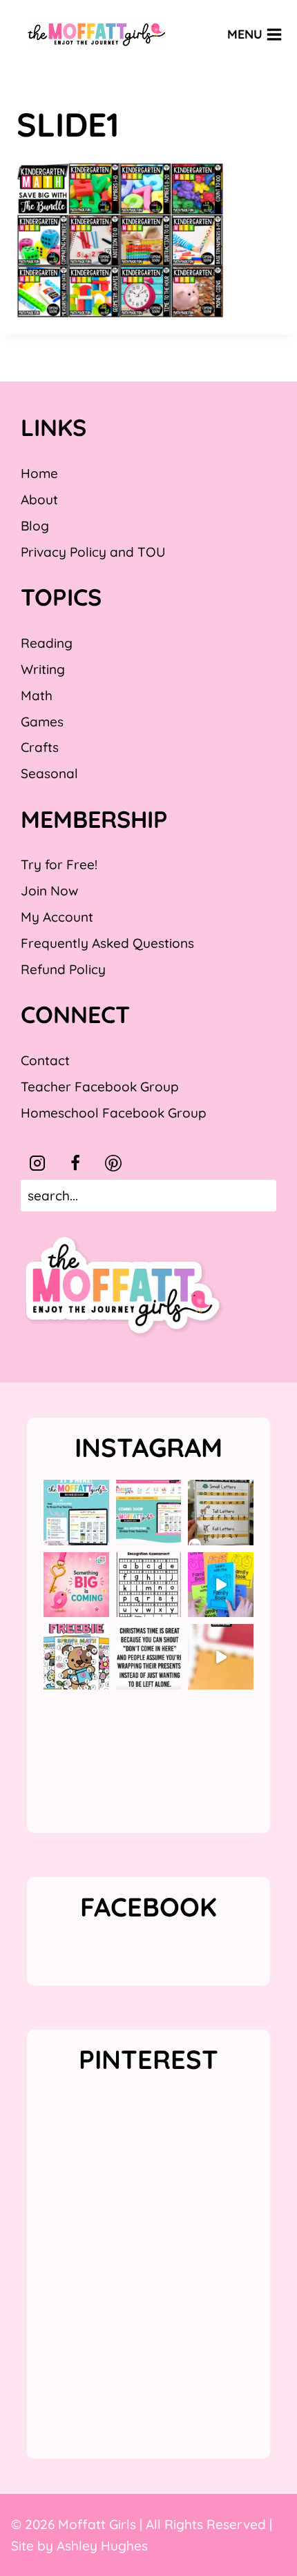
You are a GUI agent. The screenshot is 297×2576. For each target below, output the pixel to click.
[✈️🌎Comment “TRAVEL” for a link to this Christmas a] (221, 1657)
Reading (47, 643)
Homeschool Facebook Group (114, 1113)
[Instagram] (37, 1163)
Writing (43, 669)
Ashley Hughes (102, 2546)
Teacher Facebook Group (100, 1087)
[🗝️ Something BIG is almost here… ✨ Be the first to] (76, 1585)
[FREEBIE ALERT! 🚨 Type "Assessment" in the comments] (149, 1585)
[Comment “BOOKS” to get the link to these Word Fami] (221, 1585)
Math (37, 695)
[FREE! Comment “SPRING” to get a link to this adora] (76, 1657)
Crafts (40, 747)
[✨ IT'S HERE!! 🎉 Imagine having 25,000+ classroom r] (76, 1513)
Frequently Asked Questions (107, 943)
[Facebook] (75, 1163)
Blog (35, 526)
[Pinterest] (113, 1163)
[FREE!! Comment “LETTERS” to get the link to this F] (221, 1513)
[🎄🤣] (149, 1657)
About (39, 499)
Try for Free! (59, 864)
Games (42, 722)
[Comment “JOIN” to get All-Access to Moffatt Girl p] (149, 1513)
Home (39, 473)
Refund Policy (63, 969)
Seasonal (49, 773)
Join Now (49, 891)
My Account (57, 917)
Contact (45, 1060)
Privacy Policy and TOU (93, 552)
